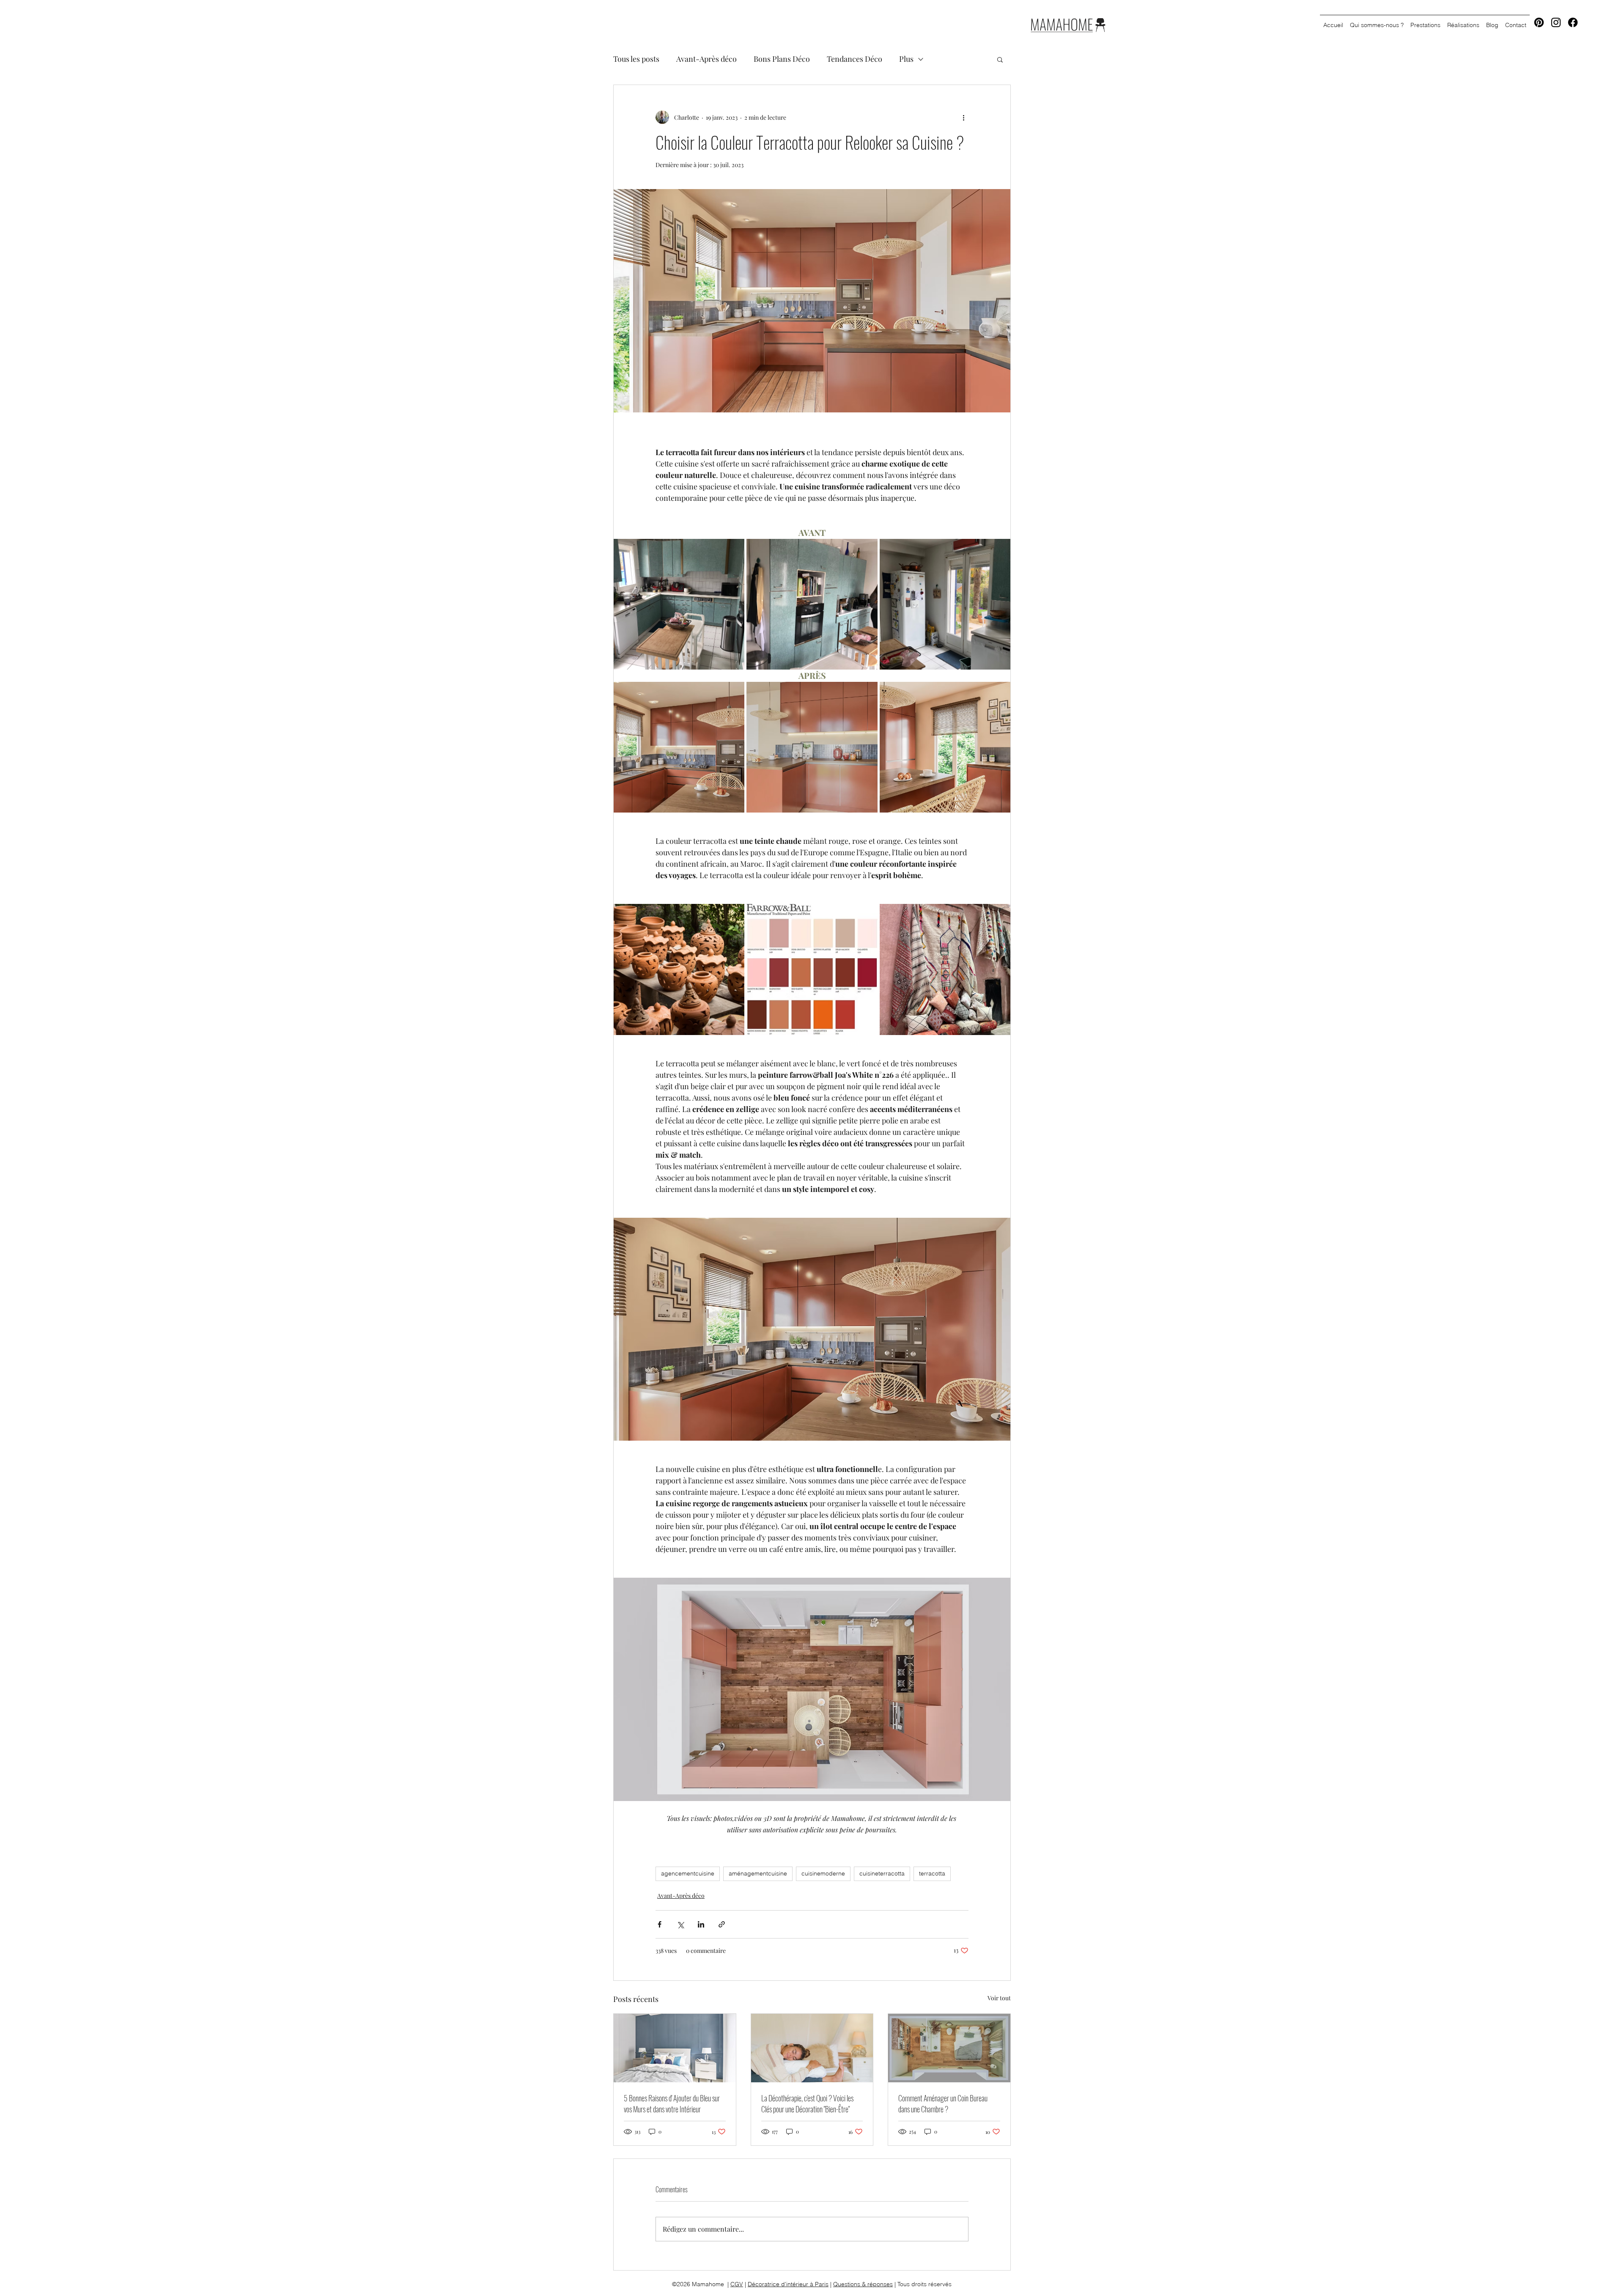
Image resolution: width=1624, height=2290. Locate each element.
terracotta (932, 1873)
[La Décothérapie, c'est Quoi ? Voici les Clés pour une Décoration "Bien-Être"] (812, 2048)
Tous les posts (636, 59)
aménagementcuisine (758, 1873)
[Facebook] (1573, 22)
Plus (906, 59)
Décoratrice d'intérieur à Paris (788, 2284)
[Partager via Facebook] (660, 1924)
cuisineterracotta (882, 1873)
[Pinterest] (1539, 22)
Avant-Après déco (706, 59)
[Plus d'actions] (963, 117)
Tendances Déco (855, 59)
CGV (737, 2284)
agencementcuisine (688, 1873)
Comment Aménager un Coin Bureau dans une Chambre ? (943, 2103)
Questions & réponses (863, 2284)
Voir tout (999, 1998)
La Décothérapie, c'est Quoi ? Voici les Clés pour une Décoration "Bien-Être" (807, 2103)
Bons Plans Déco (782, 59)
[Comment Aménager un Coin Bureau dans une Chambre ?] (949, 2048)
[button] (1000, 59)
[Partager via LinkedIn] (701, 1924)
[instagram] (1556, 22)
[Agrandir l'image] (679, 604)
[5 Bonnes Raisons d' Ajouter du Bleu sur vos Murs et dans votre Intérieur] (675, 2048)
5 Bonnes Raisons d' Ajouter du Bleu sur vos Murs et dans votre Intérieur (672, 2103)
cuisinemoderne (823, 1873)
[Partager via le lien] (722, 1924)
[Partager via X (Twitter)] (680, 1924)
